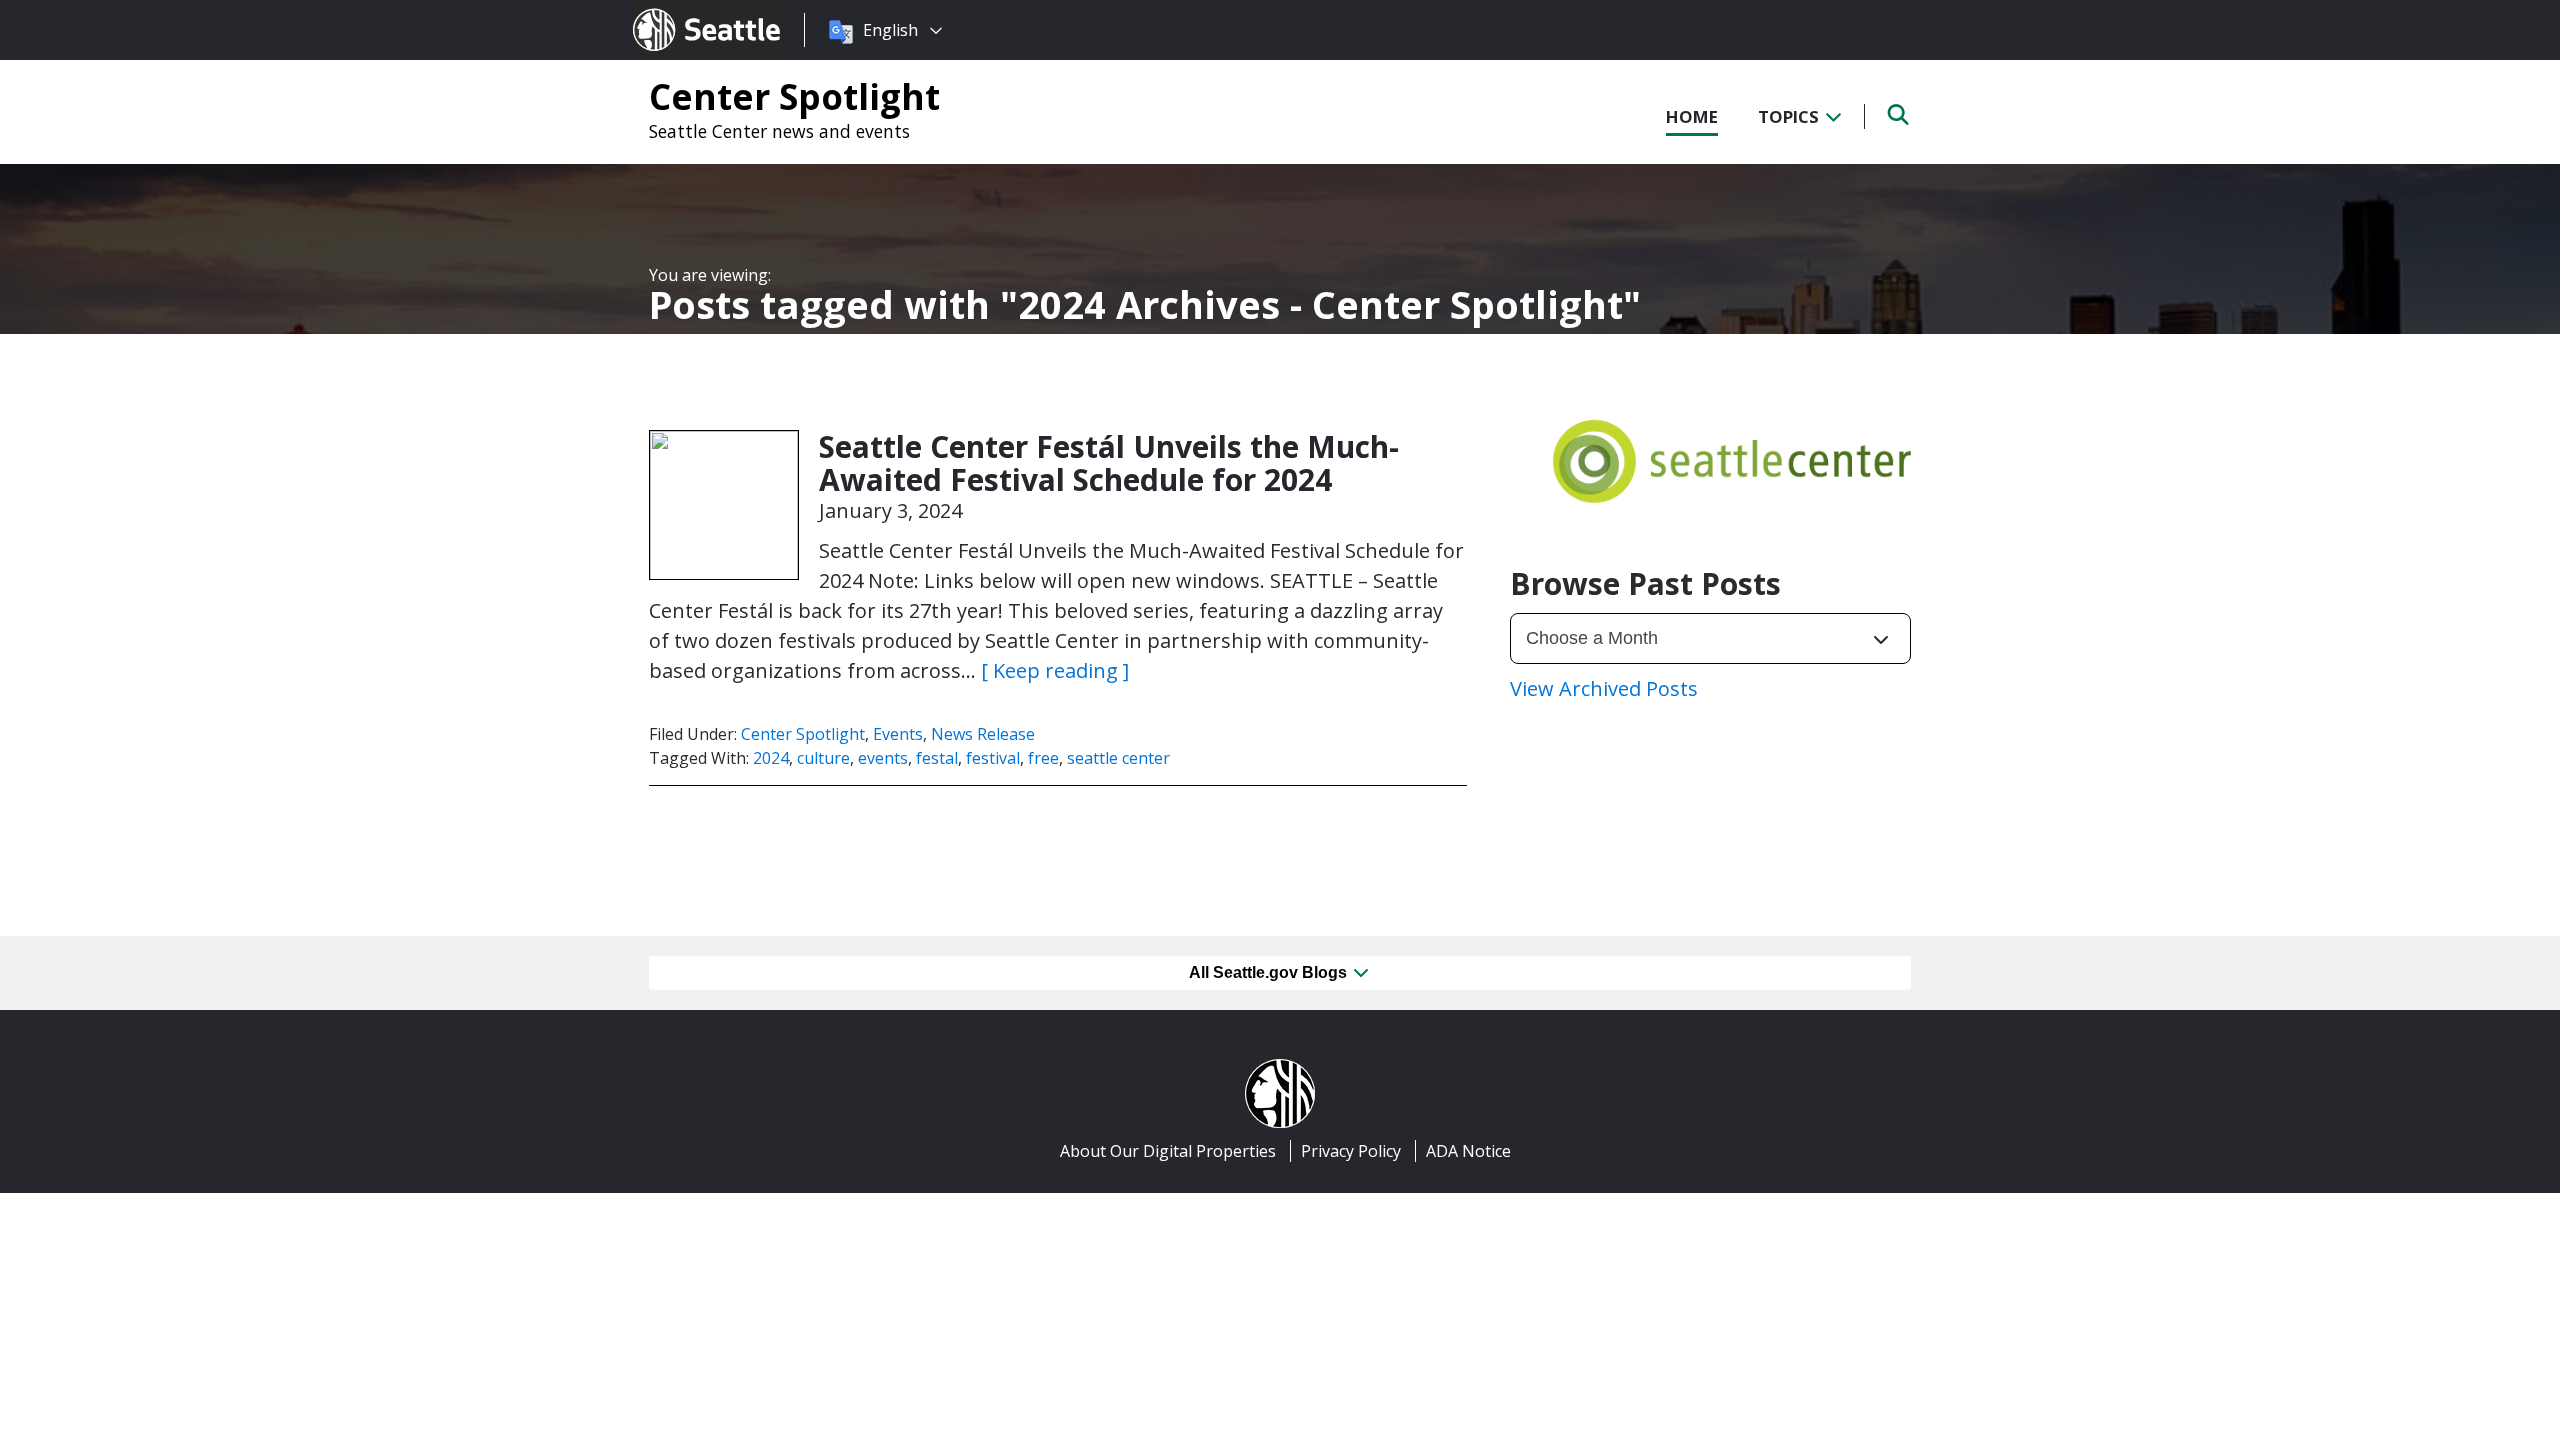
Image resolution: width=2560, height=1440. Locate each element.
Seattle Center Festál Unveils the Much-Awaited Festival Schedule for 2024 (1109, 463)
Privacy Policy (1351, 1151)
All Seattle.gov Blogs (1270, 972)
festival (993, 758)
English (890, 30)
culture (823, 758)
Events (898, 734)
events (883, 758)
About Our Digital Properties (1168, 1151)
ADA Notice (1468, 1151)
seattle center (1118, 758)
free (1043, 758)
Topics (1790, 116)
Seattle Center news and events (779, 131)
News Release (983, 734)
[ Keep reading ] (1055, 670)
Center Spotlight (794, 96)
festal (937, 758)
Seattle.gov (675, 11)
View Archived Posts (1604, 688)
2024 (771, 758)
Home (1692, 116)
